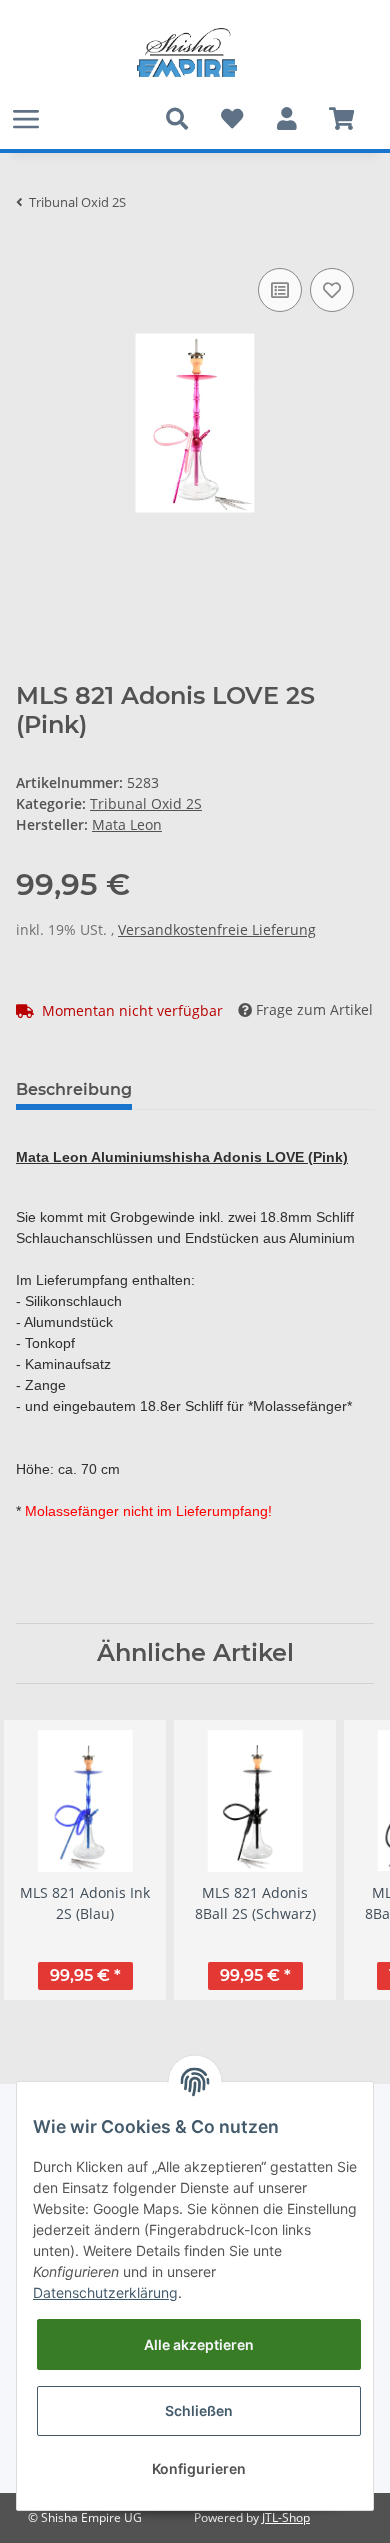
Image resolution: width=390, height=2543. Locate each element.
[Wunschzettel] (231, 119)
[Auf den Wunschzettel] (332, 290)
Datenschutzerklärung (105, 2292)
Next (341, 1859)
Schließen (199, 2410)
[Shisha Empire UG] (187, 53)
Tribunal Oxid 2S (146, 803)
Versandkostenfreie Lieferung (217, 929)
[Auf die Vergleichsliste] (280, 290)
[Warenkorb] (341, 119)
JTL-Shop (286, 2517)
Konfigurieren (199, 2468)
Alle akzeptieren (199, 2344)
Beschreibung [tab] (74, 1089)
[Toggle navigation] (26, 118)
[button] (286, 119)
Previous (49, 1859)
